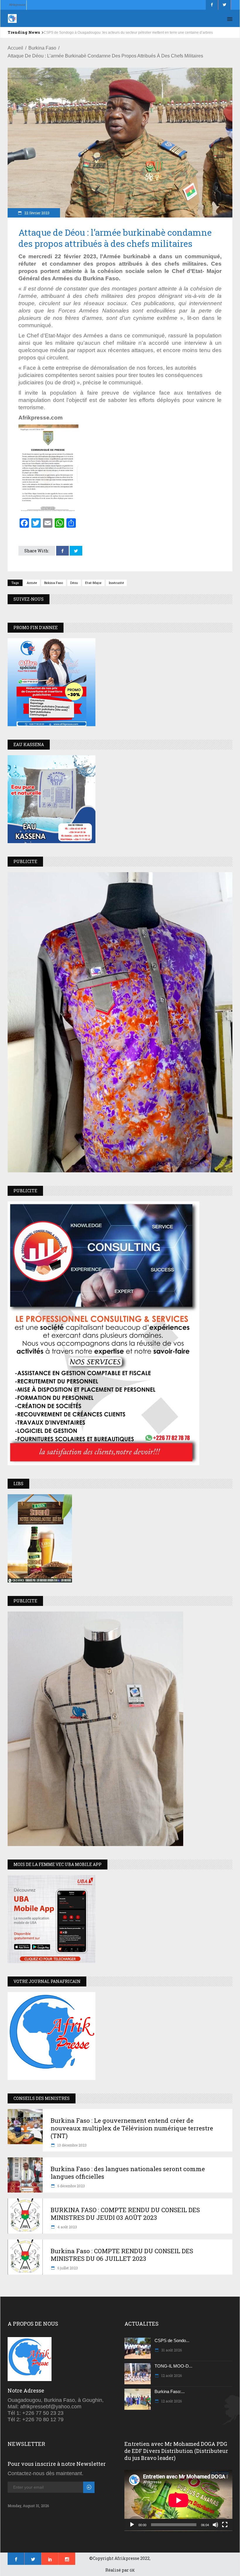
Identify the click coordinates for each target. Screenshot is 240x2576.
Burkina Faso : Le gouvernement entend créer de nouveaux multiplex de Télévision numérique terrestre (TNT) (132, 2128)
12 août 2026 (171, 2375)
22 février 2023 (36, 213)
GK (132, 2570)
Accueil (15, 48)
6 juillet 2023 (67, 2268)
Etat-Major (93, 583)
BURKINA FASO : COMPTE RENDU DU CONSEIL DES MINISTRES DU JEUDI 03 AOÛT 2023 (125, 2214)
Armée (32, 583)
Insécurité (116, 583)
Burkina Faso (42, 48)
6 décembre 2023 (71, 2186)
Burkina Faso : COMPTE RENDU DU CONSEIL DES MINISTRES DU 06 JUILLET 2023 (122, 2255)
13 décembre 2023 (72, 2145)
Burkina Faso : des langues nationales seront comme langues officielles (128, 2173)
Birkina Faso (54, 583)
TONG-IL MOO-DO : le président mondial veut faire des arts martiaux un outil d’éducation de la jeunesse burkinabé (135, 33)
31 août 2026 (171, 2350)
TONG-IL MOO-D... (173, 2366)
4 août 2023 (67, 2227)
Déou (74, 583)
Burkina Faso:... (170, 2391)
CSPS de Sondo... (172, 2340)
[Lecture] (132, 2525)
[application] (178, 2500)
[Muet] (215, 2525)
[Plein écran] (225, 2525)
